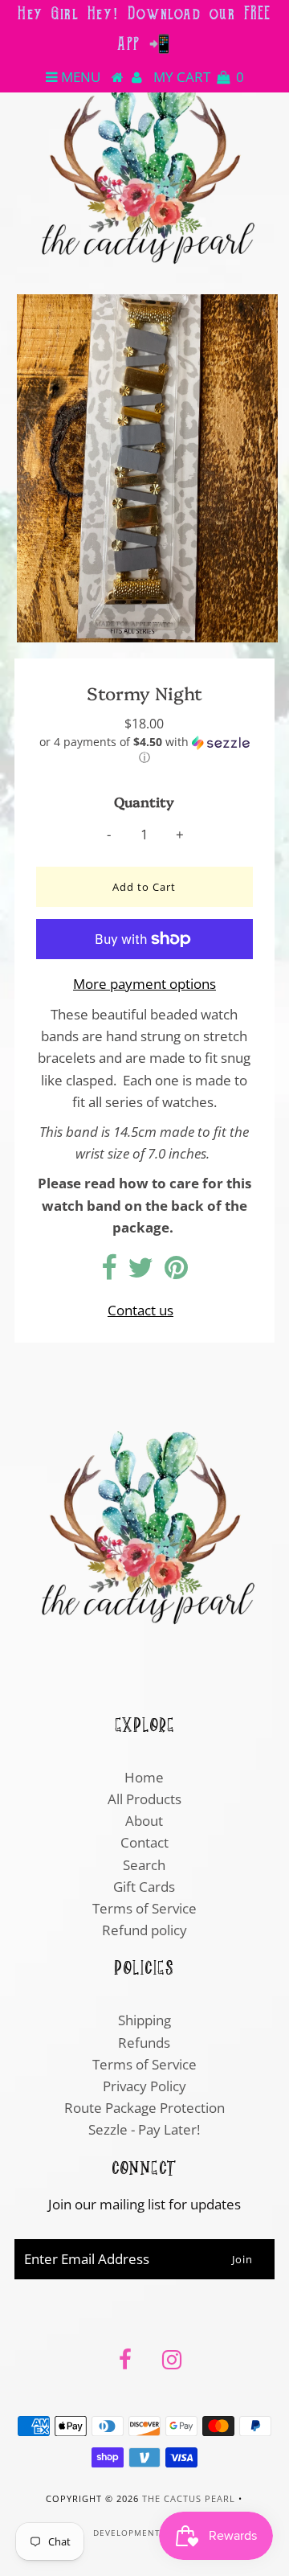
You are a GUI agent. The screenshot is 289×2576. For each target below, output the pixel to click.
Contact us (140, 1310)
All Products (144, 1799)
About (144, 1821)
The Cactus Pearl (189, 2498)
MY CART (199, 77)
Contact (144, 1842)
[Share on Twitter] (140, 1272)
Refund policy (144, 1930)
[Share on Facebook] (109, 1272)
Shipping (144, 2020)
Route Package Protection (144, 2108)
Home (144, 1777)
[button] (144, 750)
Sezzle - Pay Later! (144, 2129)
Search (144, 1865)
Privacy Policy (144, 2086)
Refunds (144, 2043)
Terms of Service (144, 1908)
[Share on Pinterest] (176, 1272)
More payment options (144, 984)
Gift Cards (144, 1887)
